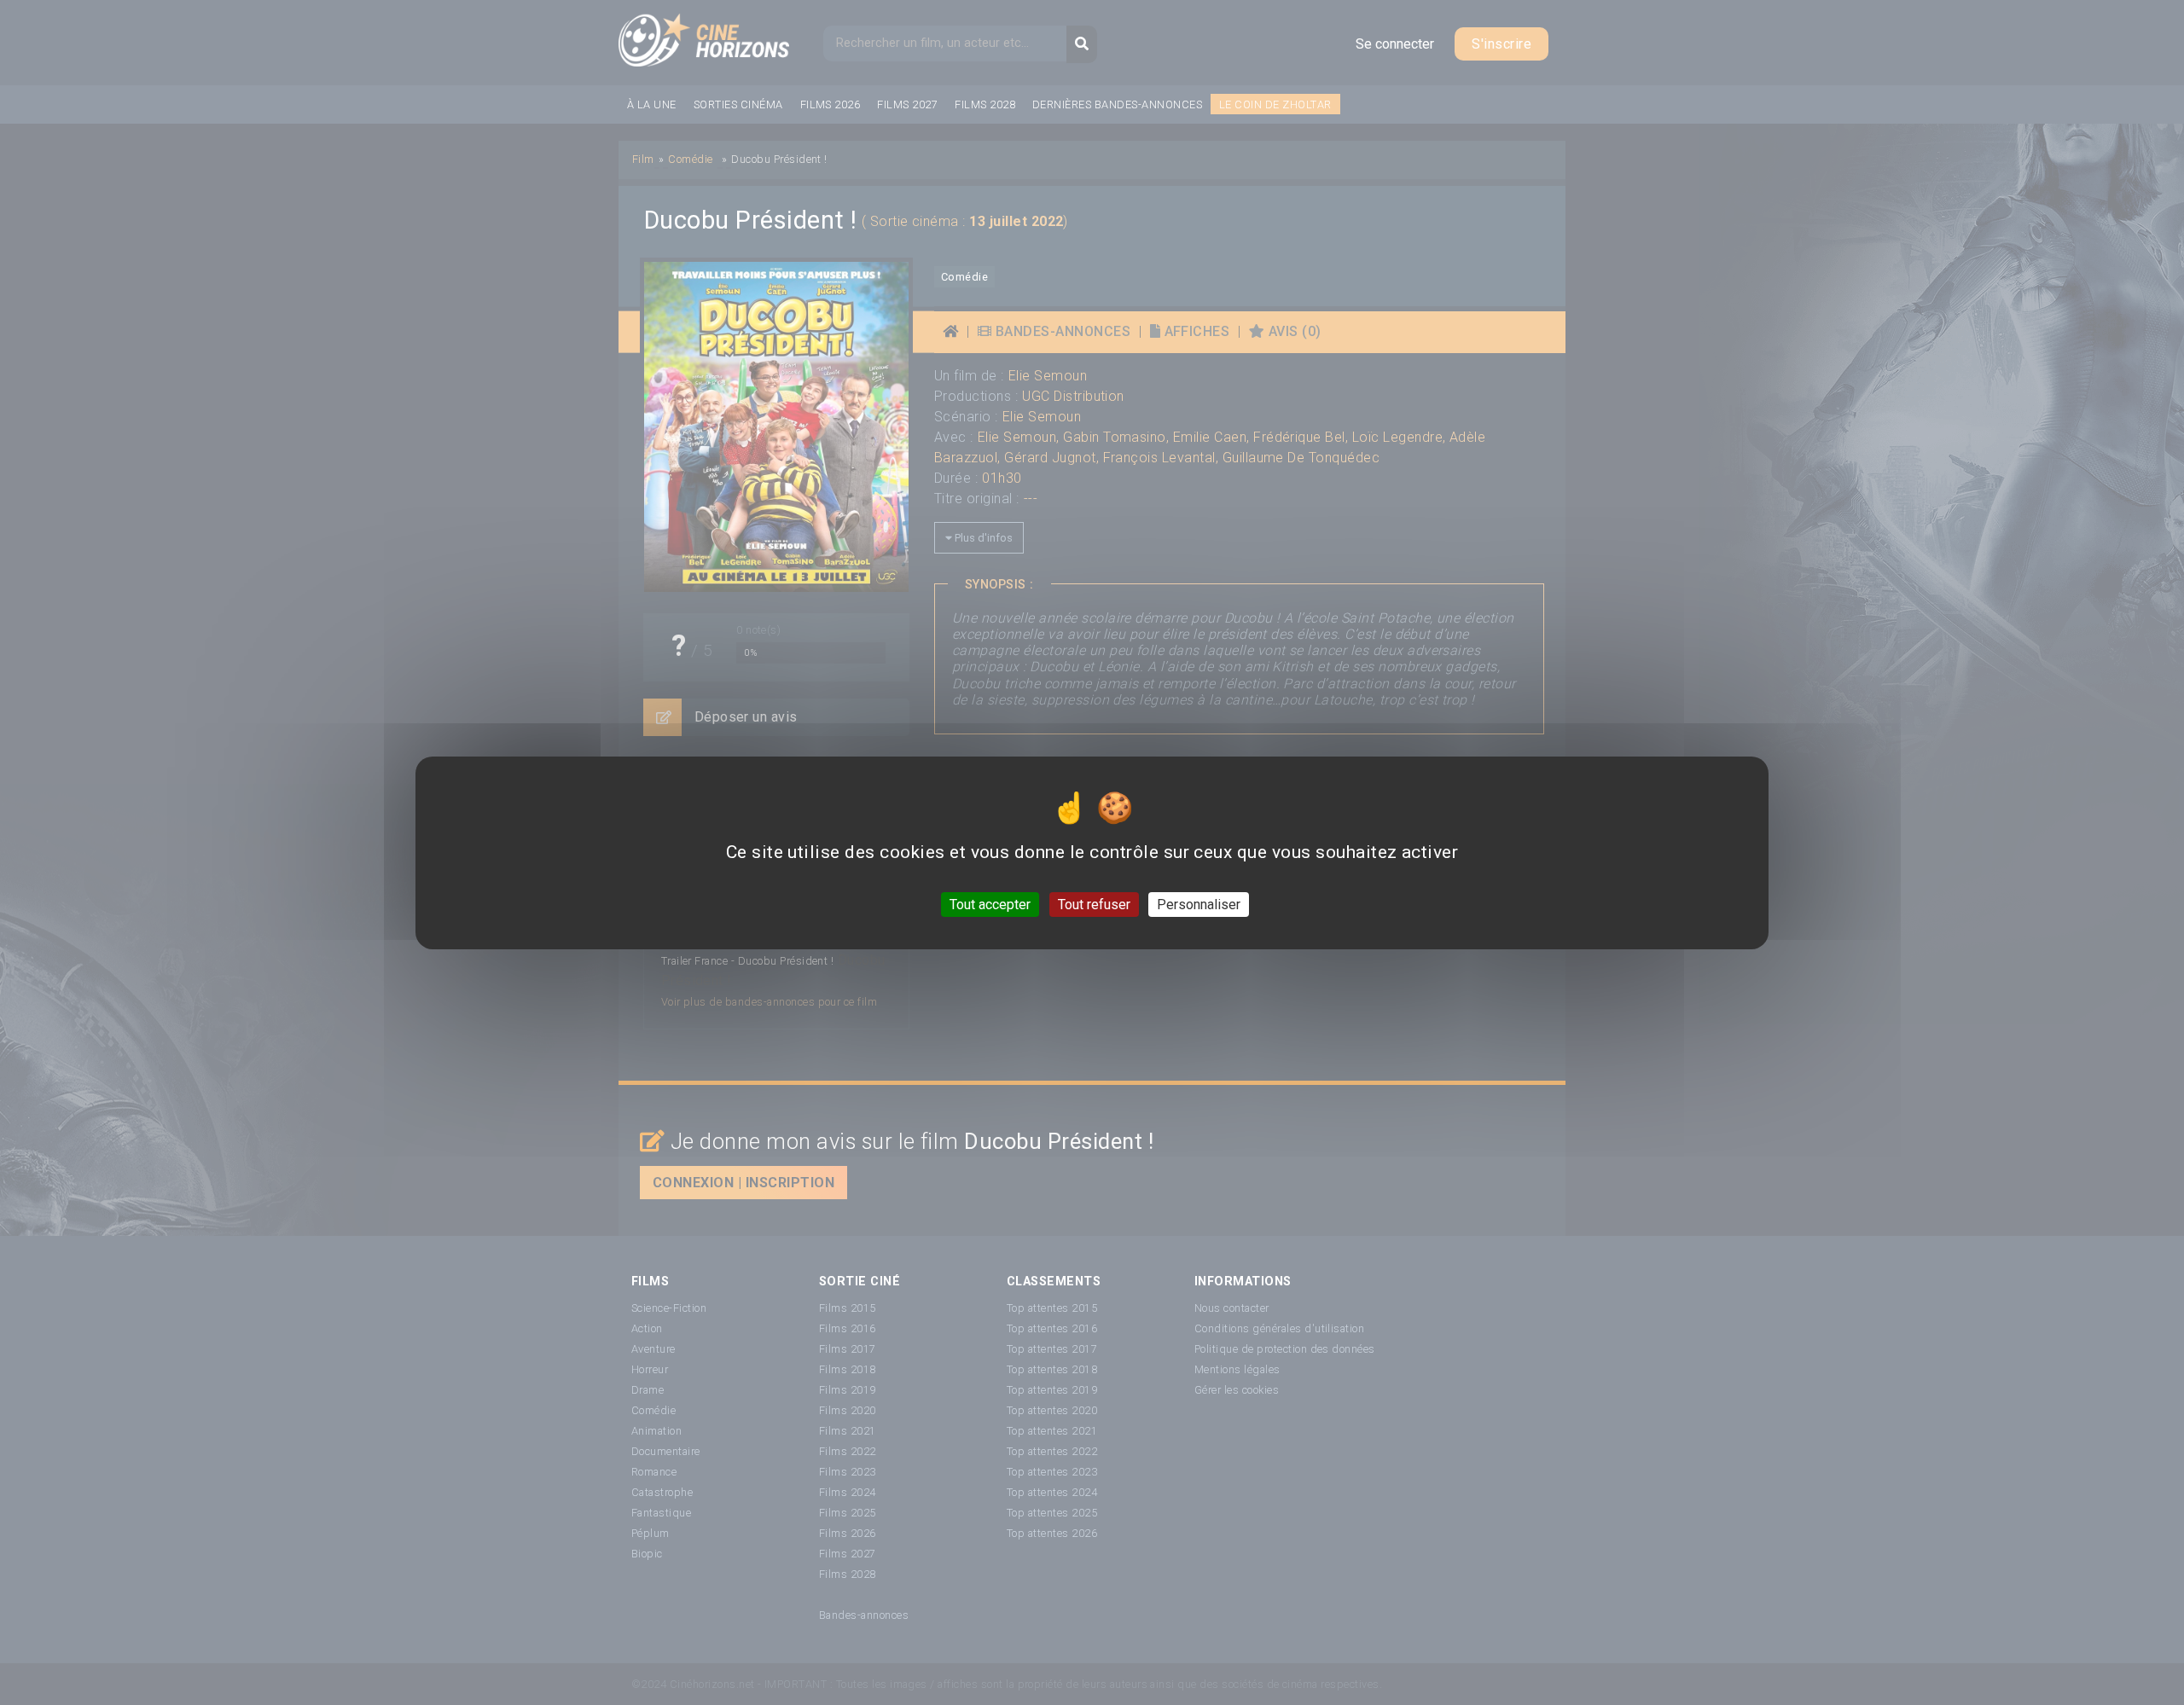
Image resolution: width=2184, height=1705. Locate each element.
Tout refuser (1094, 904)
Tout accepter (990, 904)
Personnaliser (1199, 904)
